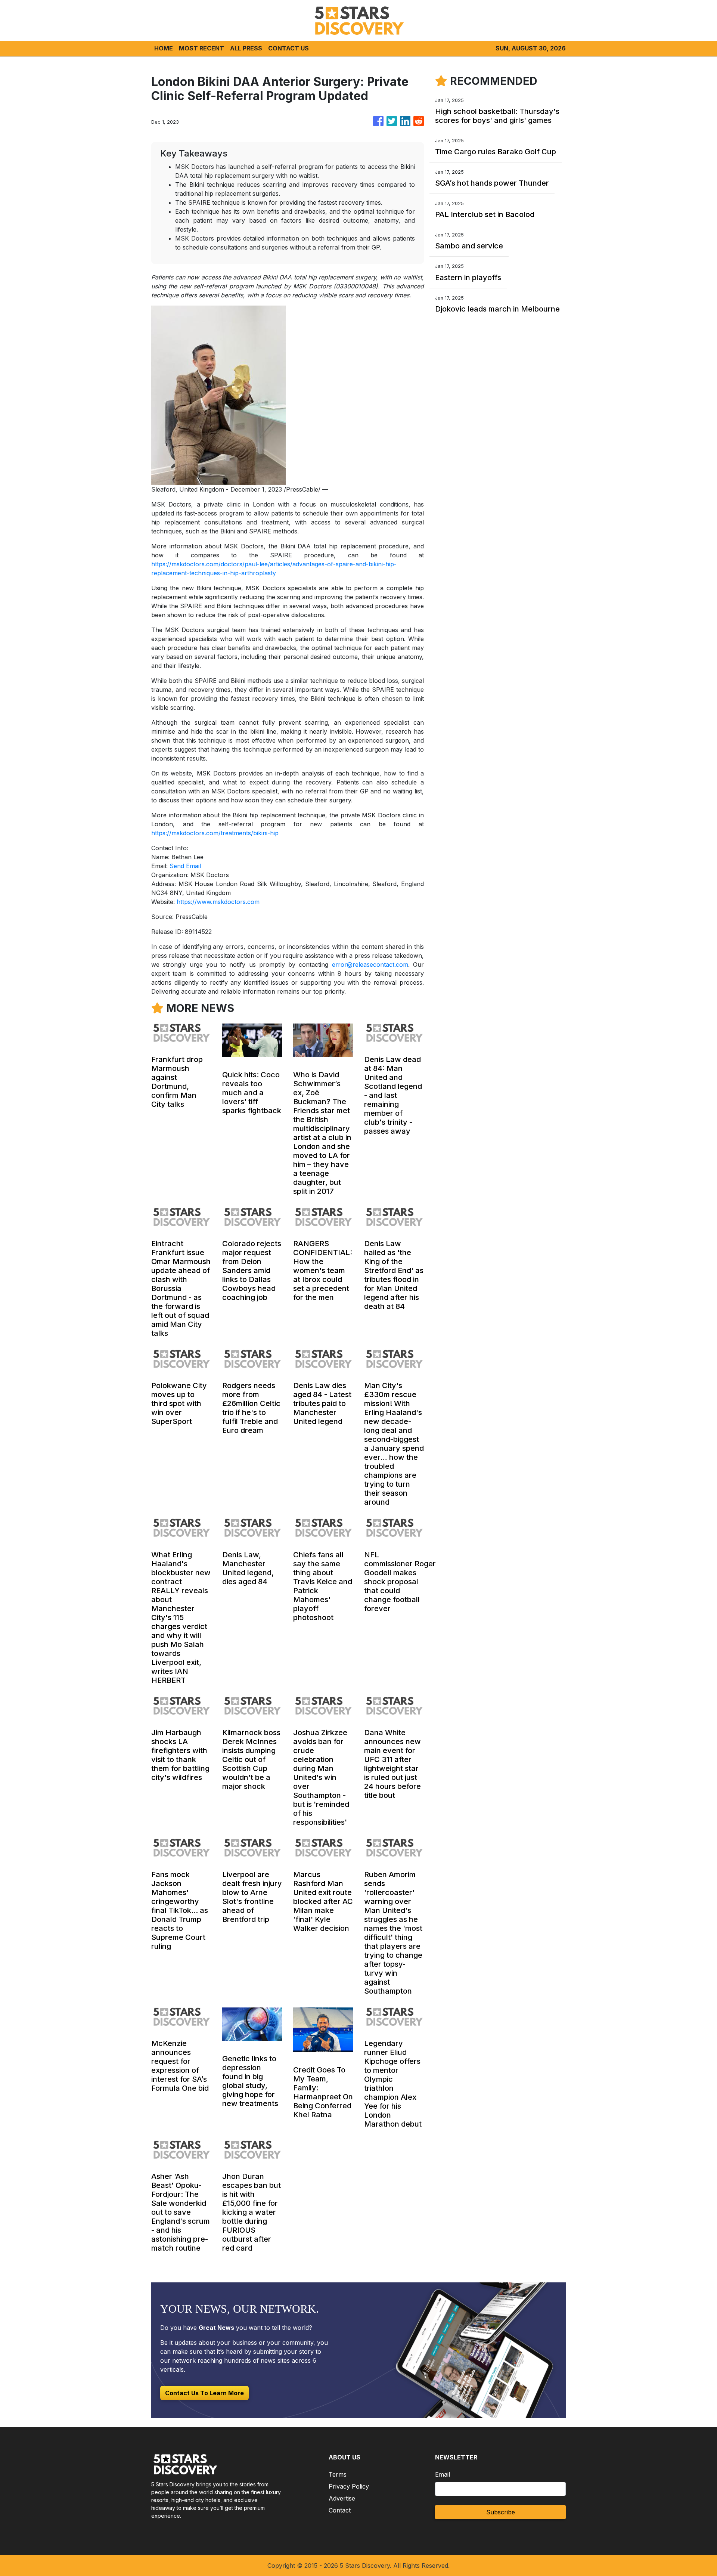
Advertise (342, 2498)
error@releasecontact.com (370, 965)
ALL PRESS (246, 48)
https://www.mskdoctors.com (218, 902)
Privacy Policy (349, 2486)
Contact (340, 2510)
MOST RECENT (201, 48)
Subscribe (501, 2512)
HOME (164, 48)
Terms (338, 2474)
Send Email (185, 866)
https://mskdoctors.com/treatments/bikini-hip (215, 833)
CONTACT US (288, 48)
